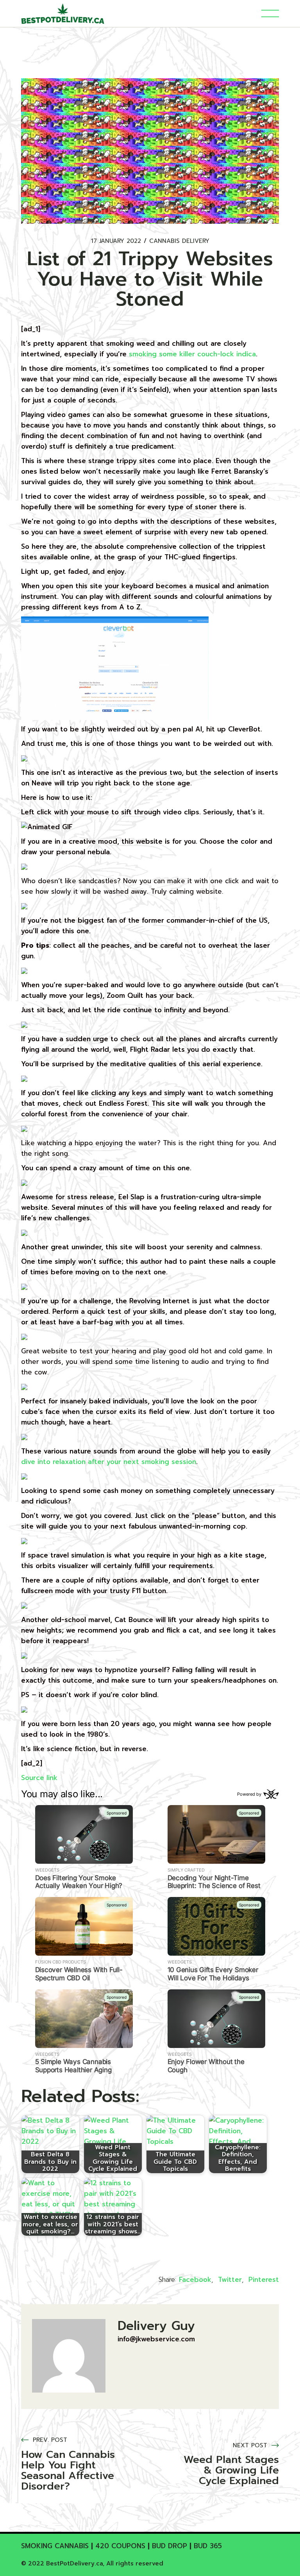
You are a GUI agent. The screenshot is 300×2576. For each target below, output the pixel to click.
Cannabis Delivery (179, 241)
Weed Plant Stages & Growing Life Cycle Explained (231, 2470)
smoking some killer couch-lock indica (192, 354)
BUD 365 (208, 2546)
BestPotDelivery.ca (74, 2563)
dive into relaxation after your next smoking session (109, 1462)
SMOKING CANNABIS (55, 2546)
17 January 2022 (116, 241)
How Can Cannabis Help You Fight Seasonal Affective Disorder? (68, 2470)
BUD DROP (170, 2546)
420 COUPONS (120, 2546)
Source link (39, 1778)
